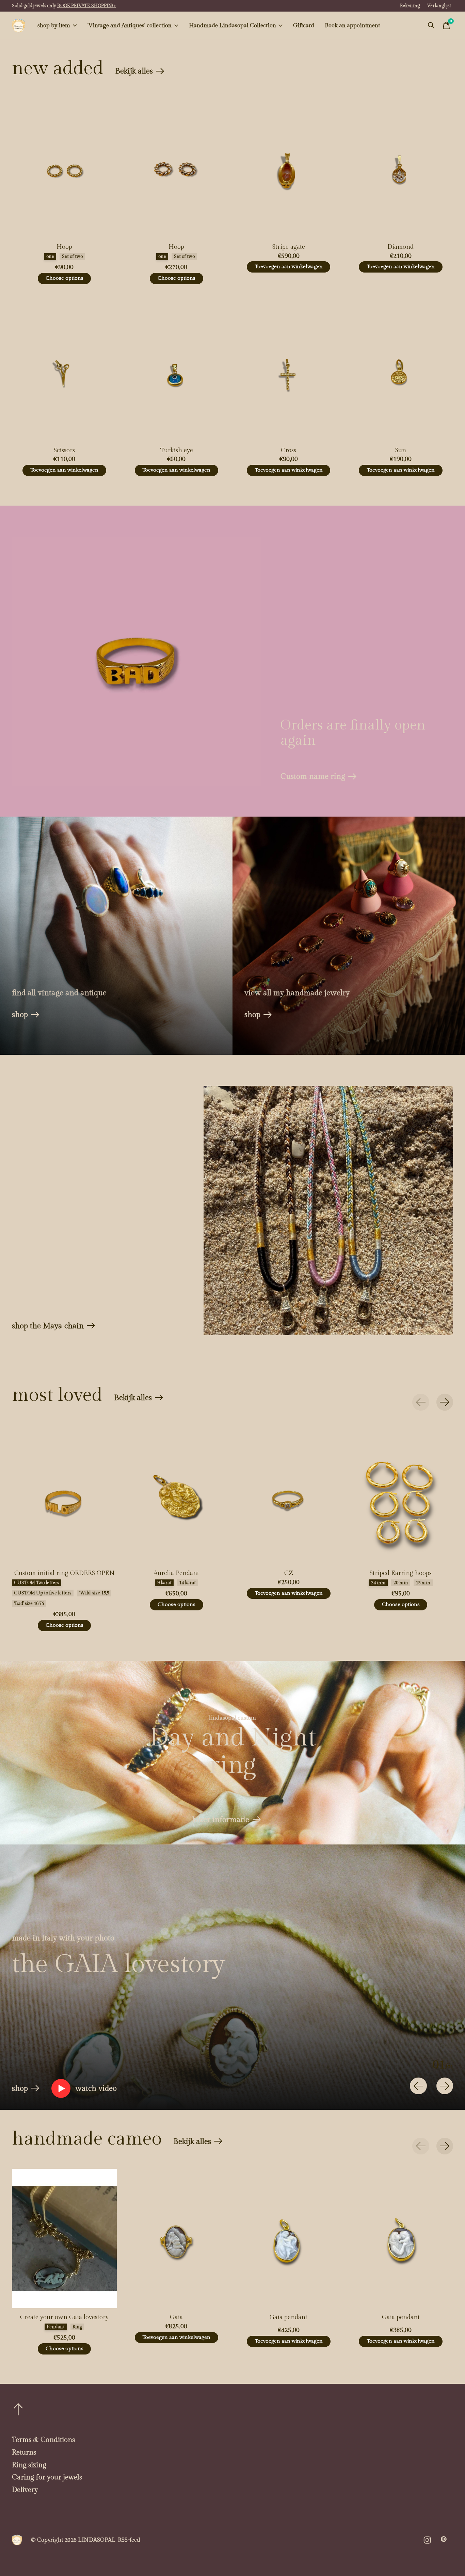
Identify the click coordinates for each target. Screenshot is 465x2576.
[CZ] (289, 1494)
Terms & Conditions (43, 2440)
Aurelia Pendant (176, 1573)
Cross (288, 450)
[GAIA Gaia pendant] (289, 2238)
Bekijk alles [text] (140, 73)
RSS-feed (129, 2540)
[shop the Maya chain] (328, 1210)
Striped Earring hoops (401, 1573)
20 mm (401, 1583)
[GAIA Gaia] (176, 2238)
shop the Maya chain (48, 1326)
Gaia (176, 2317)
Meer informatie (221, 1820)
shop (20, 1015)
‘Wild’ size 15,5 (94, 1593)
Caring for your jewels (47, 2477)
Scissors (64, 450)
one (50, 257)
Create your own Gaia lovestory (64, 2317)
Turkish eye (177, 450)
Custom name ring (313, 776)
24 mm (378, 1583)
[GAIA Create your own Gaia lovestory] (64, 2238)
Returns (24, 2452)
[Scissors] (64, 372)
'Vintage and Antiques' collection (130, 26)
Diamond (400, 247)
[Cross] (288, 372)
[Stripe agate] (288, 168)
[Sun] (401, 372)
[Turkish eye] (176, 372)
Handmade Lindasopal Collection (233, 26)
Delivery (25, 2490)
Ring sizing (29, 2465)
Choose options (65, 278)
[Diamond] (401, 168)
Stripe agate (289, 247)
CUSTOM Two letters (36, 1583)
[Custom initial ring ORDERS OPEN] (64, 1494)
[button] (84, 2088)
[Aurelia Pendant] (176, 1494)
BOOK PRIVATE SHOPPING (86, 6)
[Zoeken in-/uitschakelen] (431, 26)
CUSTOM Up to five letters (43, 1593)
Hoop (64, 247)
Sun (401, 450)
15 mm (423, 1583)
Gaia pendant (288, 2317)
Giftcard (304, 26)
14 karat (187, 1583)
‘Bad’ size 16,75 (29, 1604)
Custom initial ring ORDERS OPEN (65, 1573)
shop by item (54, 26)
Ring (77, 2327)
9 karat (164, 1583)
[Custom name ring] (137, 661)
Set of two (72, 257)
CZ (289, 1573)
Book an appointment (352, 26)
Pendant (56, 2327)
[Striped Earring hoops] (401, 1494)
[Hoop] (64, 168)
